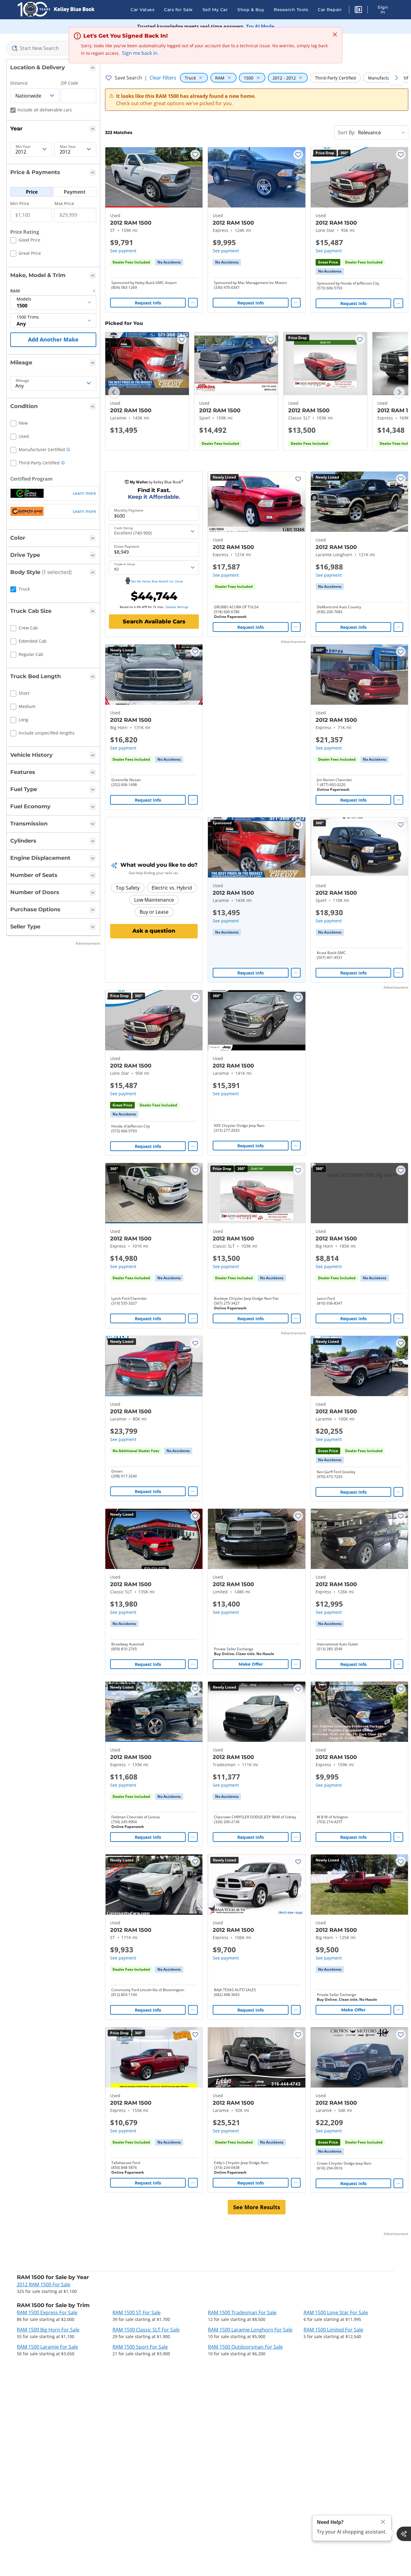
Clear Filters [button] (163, 78)
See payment (123, 251)
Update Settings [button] (177, 607)
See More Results (257, 2207)
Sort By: (347, 133)
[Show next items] (396, 78)
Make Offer (251, 1664)
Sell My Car (215, 10)
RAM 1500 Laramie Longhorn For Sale (250, 2330)
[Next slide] (399, 392)
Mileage (22, 381)
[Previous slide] (114, 392)
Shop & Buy (251, 10)
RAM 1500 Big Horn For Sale (48, 2330)
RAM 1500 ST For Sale (137, 2312)
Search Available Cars (154, 622)
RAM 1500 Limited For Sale (333, 2330)
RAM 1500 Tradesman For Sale (242, 2312)
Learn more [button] (84, 493)
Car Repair (330, 10)
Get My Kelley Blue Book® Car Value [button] (157, 581)
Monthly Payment (129, 510)
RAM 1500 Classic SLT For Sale (146, 2330)
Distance (19, 83)
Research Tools (291, 10)
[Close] (383, 2522)
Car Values (142, 10)
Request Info (148, 303)
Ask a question (154, 931)
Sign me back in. (140, 53)
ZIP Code (70, 83)
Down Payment (127, 547)
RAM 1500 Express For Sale (47, 2312)
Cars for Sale (178, 10)
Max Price (64, 203)
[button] (358, 11)
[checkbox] (25, 241)
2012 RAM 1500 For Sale (44, 2284)
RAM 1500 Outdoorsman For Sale (245, 2347)
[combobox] (53, 48)
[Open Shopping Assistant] (404, 2534)
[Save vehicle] (195, 154)
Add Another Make (53, 339)
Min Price (20, 203)
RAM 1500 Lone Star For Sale (336, 2312)
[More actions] (193, 303)
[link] (169, 262)
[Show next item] (293, 847)
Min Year (23, 147)
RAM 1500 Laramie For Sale (47, 2347)
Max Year (68, 147)
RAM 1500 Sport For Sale (140, 2347)
